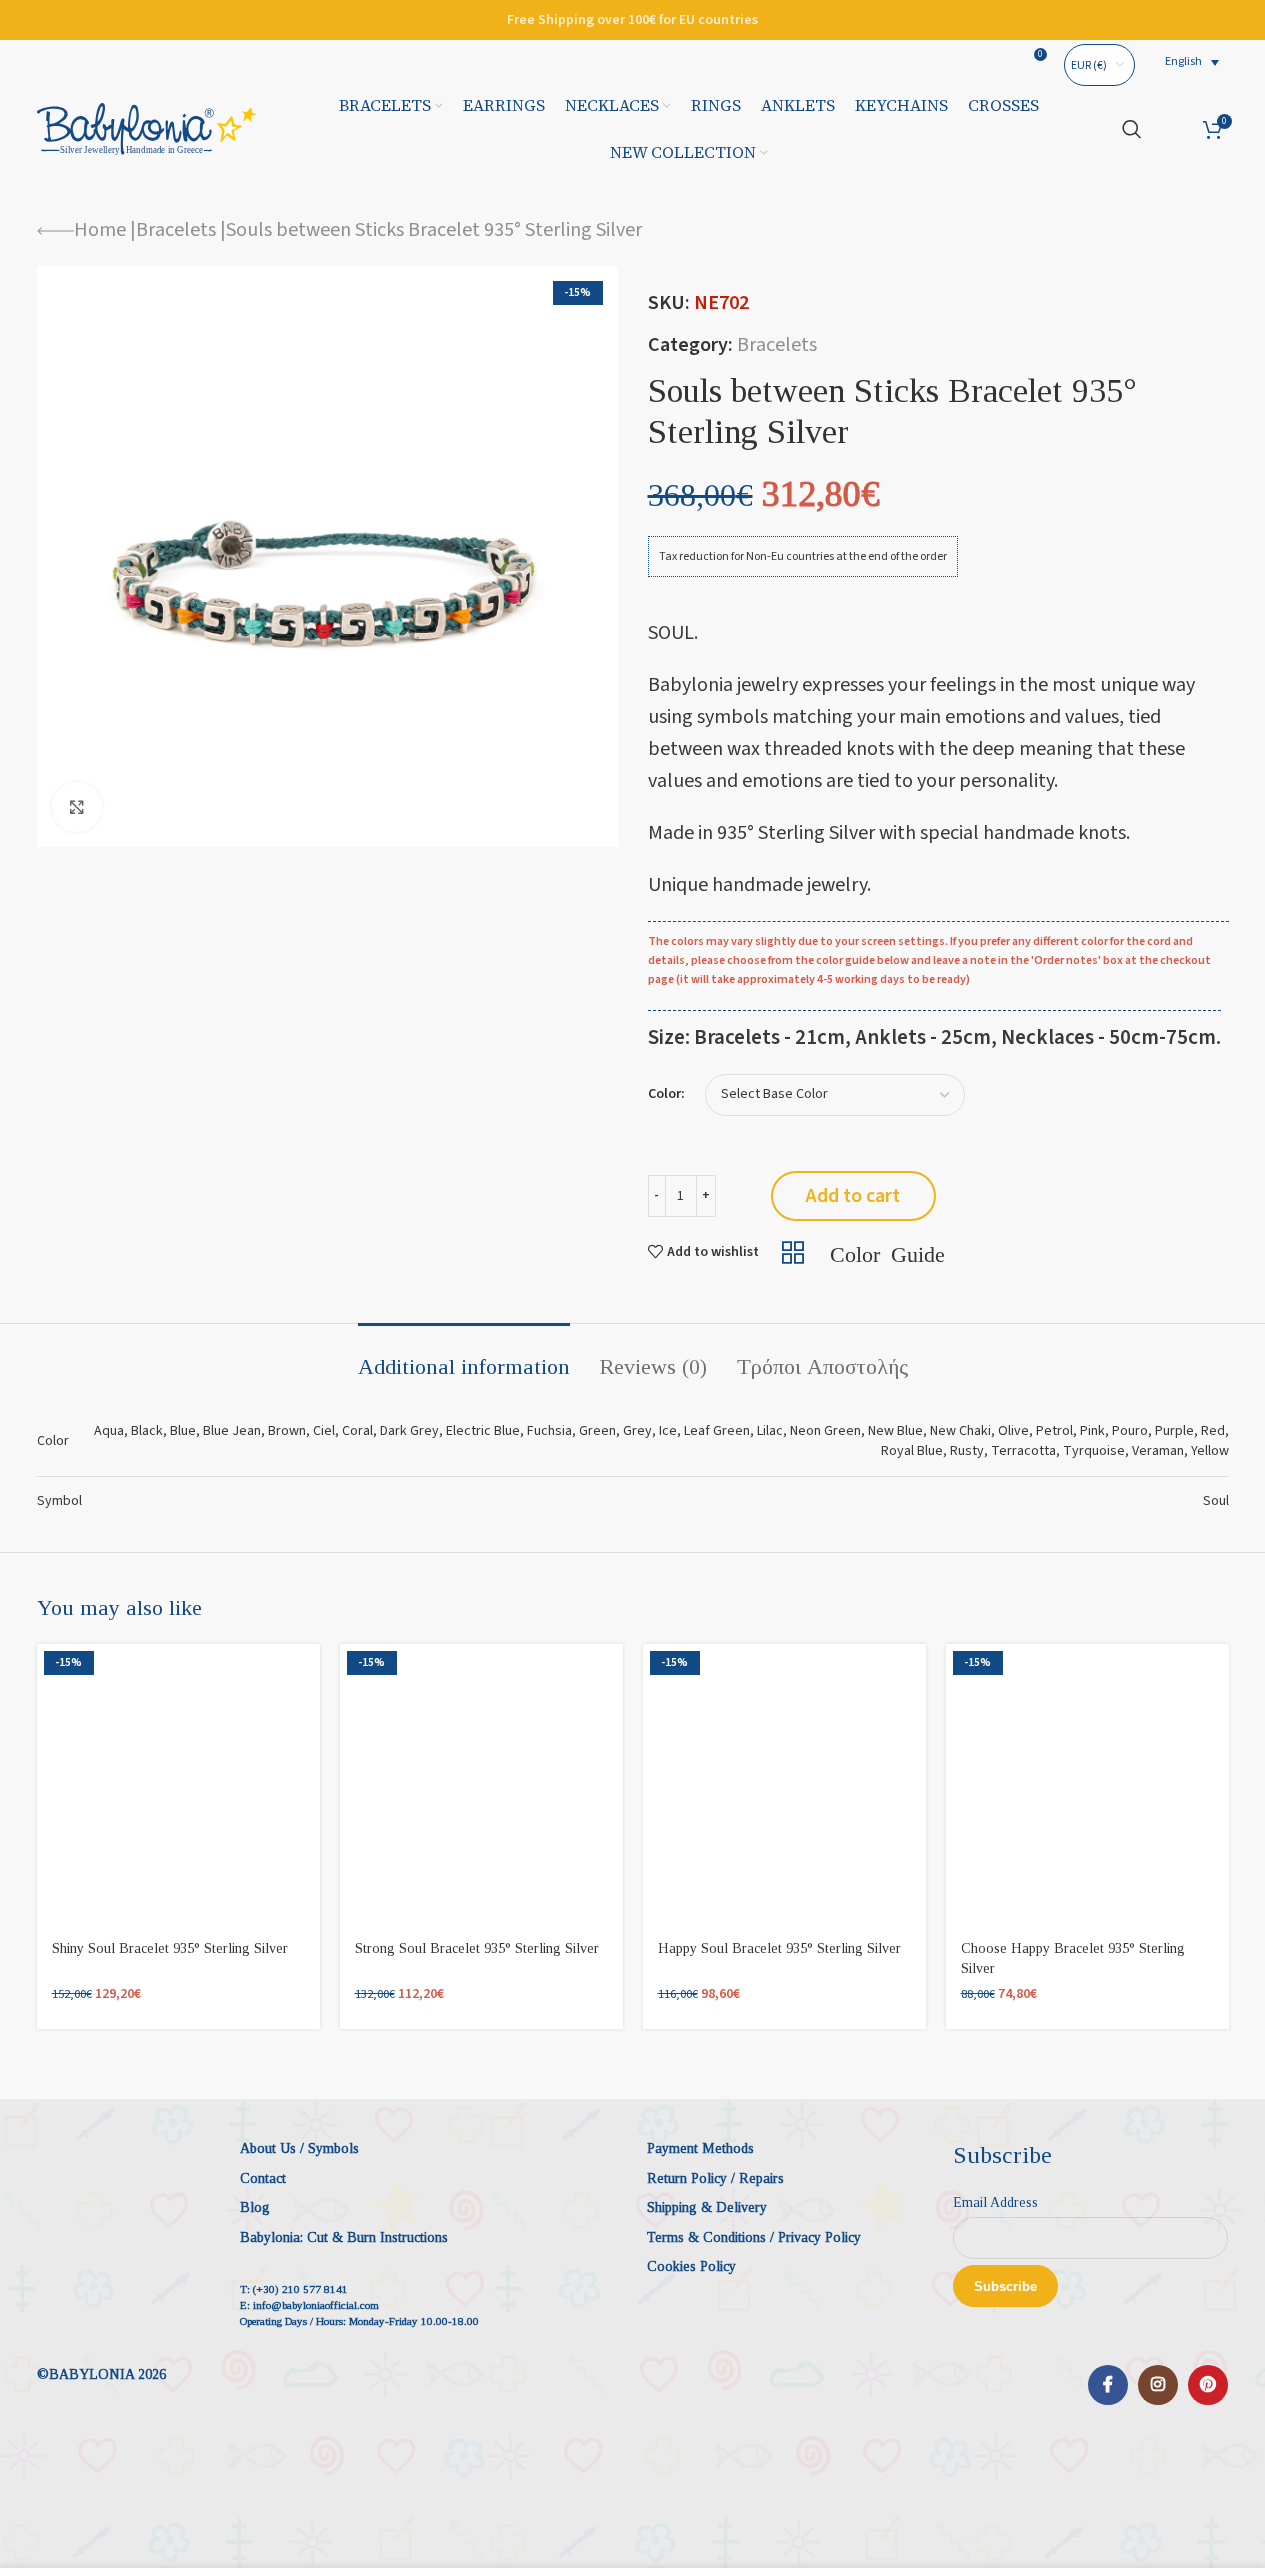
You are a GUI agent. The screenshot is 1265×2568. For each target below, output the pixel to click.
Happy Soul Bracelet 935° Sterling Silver (779, 1948)
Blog (255, 2207)
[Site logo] (147, 128)
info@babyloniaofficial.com (316, 2305)
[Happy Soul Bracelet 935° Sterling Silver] (784, 1785)
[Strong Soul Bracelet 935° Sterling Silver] (481, 1785)
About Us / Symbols (299, 2148)
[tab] (464, 1357)
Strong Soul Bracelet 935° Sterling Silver (477, 1948)
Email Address (995, 2202)
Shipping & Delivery (707, 2207)
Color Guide (887, 1252)
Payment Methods (700, 2148)
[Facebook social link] (1108, 2385)
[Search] (1132, 129)
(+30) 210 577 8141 (300, 2289)
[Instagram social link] (1158, 2385)
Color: (666, 1094)
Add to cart (853, 1196)
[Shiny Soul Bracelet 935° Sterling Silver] (178, 1785)
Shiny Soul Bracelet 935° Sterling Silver (170, 1948)
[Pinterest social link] (1208, 2385)
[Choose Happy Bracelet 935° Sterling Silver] (1087, 1785)
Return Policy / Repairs (715, 2178)
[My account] (1172, 129)
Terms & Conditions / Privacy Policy (754, 2237)
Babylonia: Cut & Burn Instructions (344, 2237)
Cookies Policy (691, 2266)
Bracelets (176, 230)
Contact (263, 2178)
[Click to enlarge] (77, 807)
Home (100, 230)
